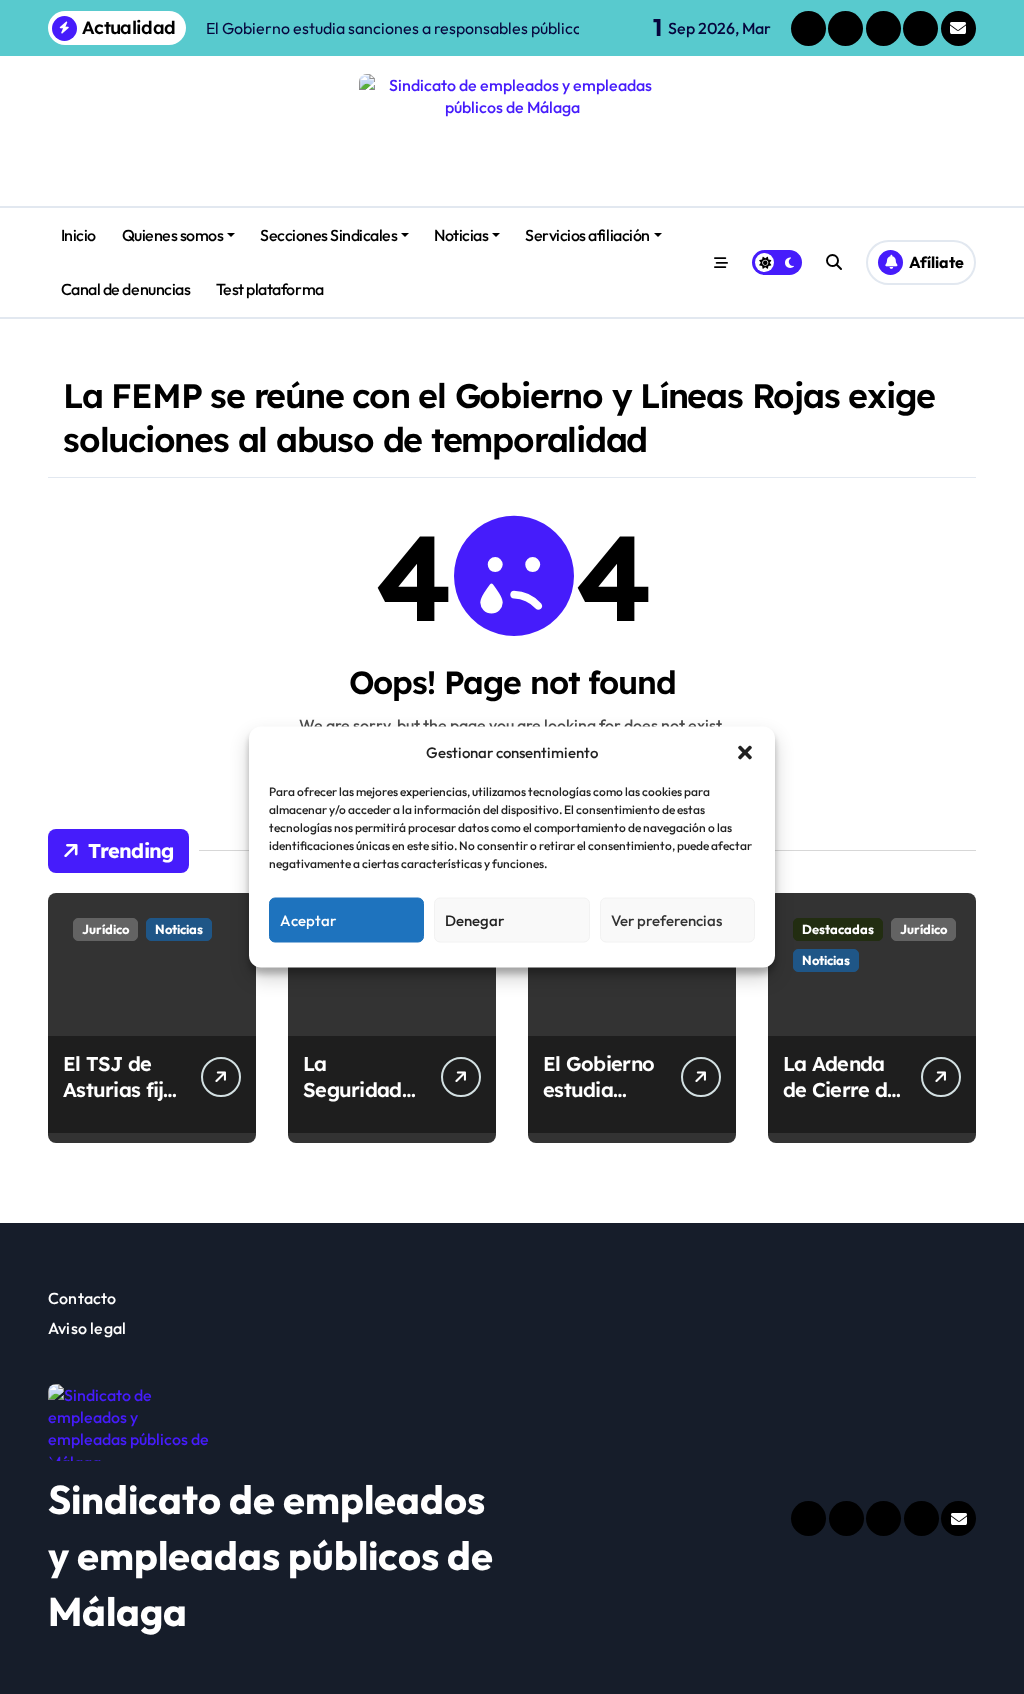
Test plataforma (270, 289)
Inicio (78, 235)
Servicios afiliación (587, 235)
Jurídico (105, 929)
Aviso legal (87, 1328)
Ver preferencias (666, 919)
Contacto (82, 1298)
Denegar (474, 919)
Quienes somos (173, 235)
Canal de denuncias (125, 289)
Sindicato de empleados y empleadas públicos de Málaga (270, 1555)
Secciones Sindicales (328, 235)
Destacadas (838, 929)
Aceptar (308, 919)
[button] (745, 752)
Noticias (461, 235)
